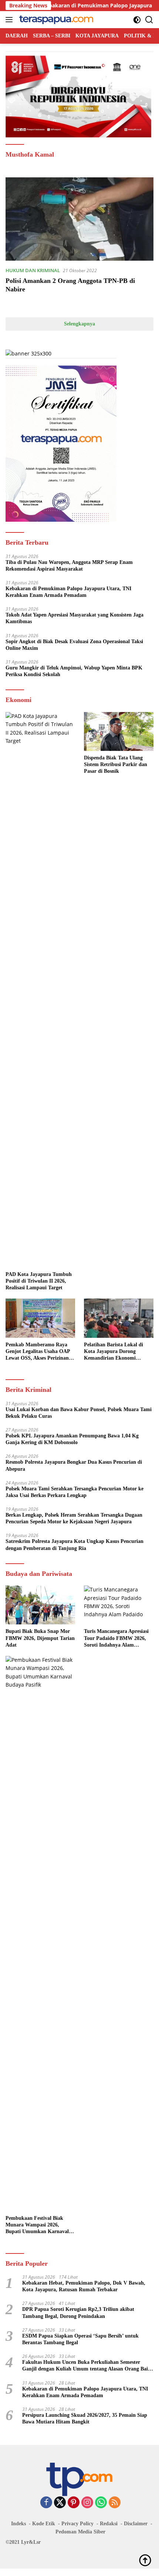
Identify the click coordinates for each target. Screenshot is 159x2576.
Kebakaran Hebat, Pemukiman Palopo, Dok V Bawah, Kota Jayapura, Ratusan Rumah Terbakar (84, 2286)
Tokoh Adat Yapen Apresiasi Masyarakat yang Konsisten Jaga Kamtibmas (75, 618)
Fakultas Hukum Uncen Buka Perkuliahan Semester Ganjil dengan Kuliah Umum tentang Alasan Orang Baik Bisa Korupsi (87, 2366)
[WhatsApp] (101, 2503)
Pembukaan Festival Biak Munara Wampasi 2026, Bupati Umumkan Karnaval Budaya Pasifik (37, 2225)
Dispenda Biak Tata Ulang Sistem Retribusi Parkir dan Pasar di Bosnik (116, 764)
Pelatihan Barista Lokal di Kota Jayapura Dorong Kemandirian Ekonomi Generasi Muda (114, 1352)
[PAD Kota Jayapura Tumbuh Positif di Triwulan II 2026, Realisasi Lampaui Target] (40, 990)
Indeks (18, 2524)
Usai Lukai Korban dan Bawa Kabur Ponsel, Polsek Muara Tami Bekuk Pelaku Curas (79, 1413)
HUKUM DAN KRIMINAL (33, 270)
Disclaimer (136, 2524)
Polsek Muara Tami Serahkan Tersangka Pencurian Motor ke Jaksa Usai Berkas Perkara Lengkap (75, 1492)
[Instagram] (87, 2503)
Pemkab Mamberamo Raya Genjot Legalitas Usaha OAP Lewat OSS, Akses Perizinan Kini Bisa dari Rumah (38, 1352)
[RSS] (115, 2503)
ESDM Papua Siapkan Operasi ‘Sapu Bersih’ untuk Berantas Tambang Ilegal (80, 2339)
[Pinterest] (74, 2503)
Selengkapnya (79, 324)
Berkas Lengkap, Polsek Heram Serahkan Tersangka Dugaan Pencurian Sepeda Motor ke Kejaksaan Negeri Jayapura (74, 1518)
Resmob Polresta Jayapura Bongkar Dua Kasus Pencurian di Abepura (74, 1465)
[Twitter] (60, 2503)
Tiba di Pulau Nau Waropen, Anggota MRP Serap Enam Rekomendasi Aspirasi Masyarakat (69, 566)
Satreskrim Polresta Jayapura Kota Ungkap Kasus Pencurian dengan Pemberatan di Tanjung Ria (75, 1545)
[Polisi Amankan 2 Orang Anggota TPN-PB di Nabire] (79, 219)
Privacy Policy (77, 2524)
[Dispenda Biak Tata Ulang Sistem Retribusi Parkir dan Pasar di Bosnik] (119, 731)
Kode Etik (44, 2524)
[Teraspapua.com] (55, 20)
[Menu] (11, 20)
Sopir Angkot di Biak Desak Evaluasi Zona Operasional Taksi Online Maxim (74, 645)
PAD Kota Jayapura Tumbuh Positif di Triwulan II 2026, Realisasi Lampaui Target (39, 1281)
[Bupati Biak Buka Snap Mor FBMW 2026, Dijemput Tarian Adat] (40, 1605)
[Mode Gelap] (137, 20)
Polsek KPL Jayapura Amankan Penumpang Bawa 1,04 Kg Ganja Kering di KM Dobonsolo (72, 1439)
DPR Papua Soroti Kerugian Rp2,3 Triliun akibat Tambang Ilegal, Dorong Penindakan (78, 2313)
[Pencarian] (149, 20)
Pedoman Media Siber (80, 2532)
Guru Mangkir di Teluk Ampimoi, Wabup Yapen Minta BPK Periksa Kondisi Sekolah (74, 671)
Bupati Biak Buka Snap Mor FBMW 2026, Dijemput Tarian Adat (40, 1638)
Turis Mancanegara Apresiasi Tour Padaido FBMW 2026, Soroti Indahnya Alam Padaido (116, 1638)
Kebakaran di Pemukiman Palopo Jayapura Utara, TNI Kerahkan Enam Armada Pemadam (68, 592)
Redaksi (109, 2524)
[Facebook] (46, 2503)
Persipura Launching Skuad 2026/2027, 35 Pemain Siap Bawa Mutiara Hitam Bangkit (85, 2418)
